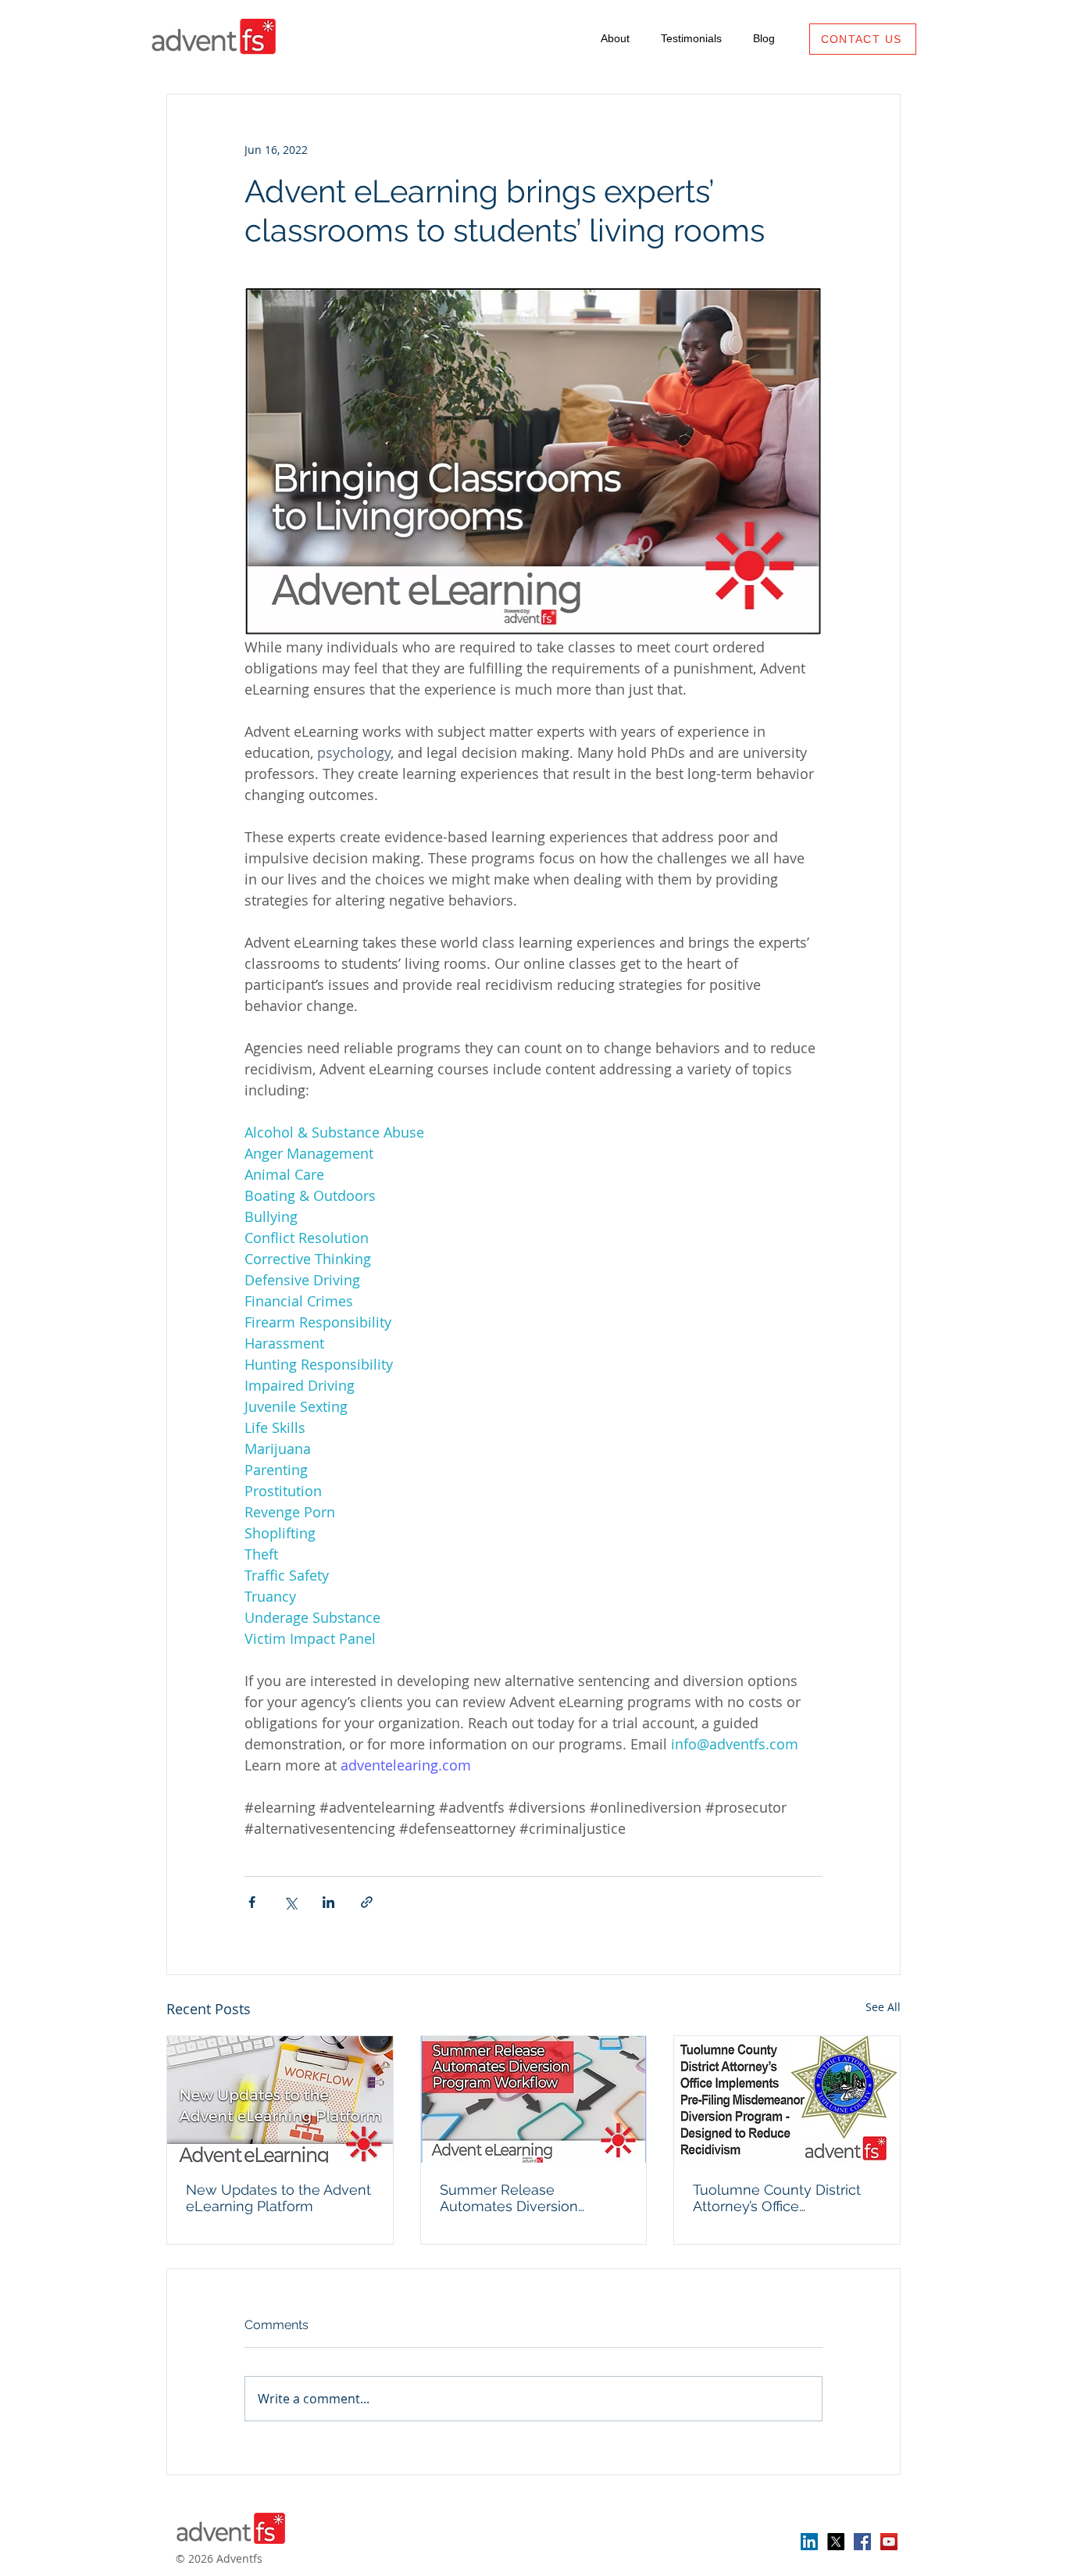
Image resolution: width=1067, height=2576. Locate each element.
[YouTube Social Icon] (889, 2542)
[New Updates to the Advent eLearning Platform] (280, 2099)
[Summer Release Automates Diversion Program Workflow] (534, 2099)
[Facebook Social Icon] (862, 2542)
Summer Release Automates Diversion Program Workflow (509, 2198)
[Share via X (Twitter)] (290, 1902)
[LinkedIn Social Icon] (809, 2542)
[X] (836, 2542)
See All (883, 2007)
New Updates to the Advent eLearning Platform (278, 2198)
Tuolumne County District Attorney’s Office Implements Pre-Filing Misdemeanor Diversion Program (777, 2198)
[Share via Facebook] (252, 1902)
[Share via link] (367, 1902)
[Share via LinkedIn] (328, 1902)
